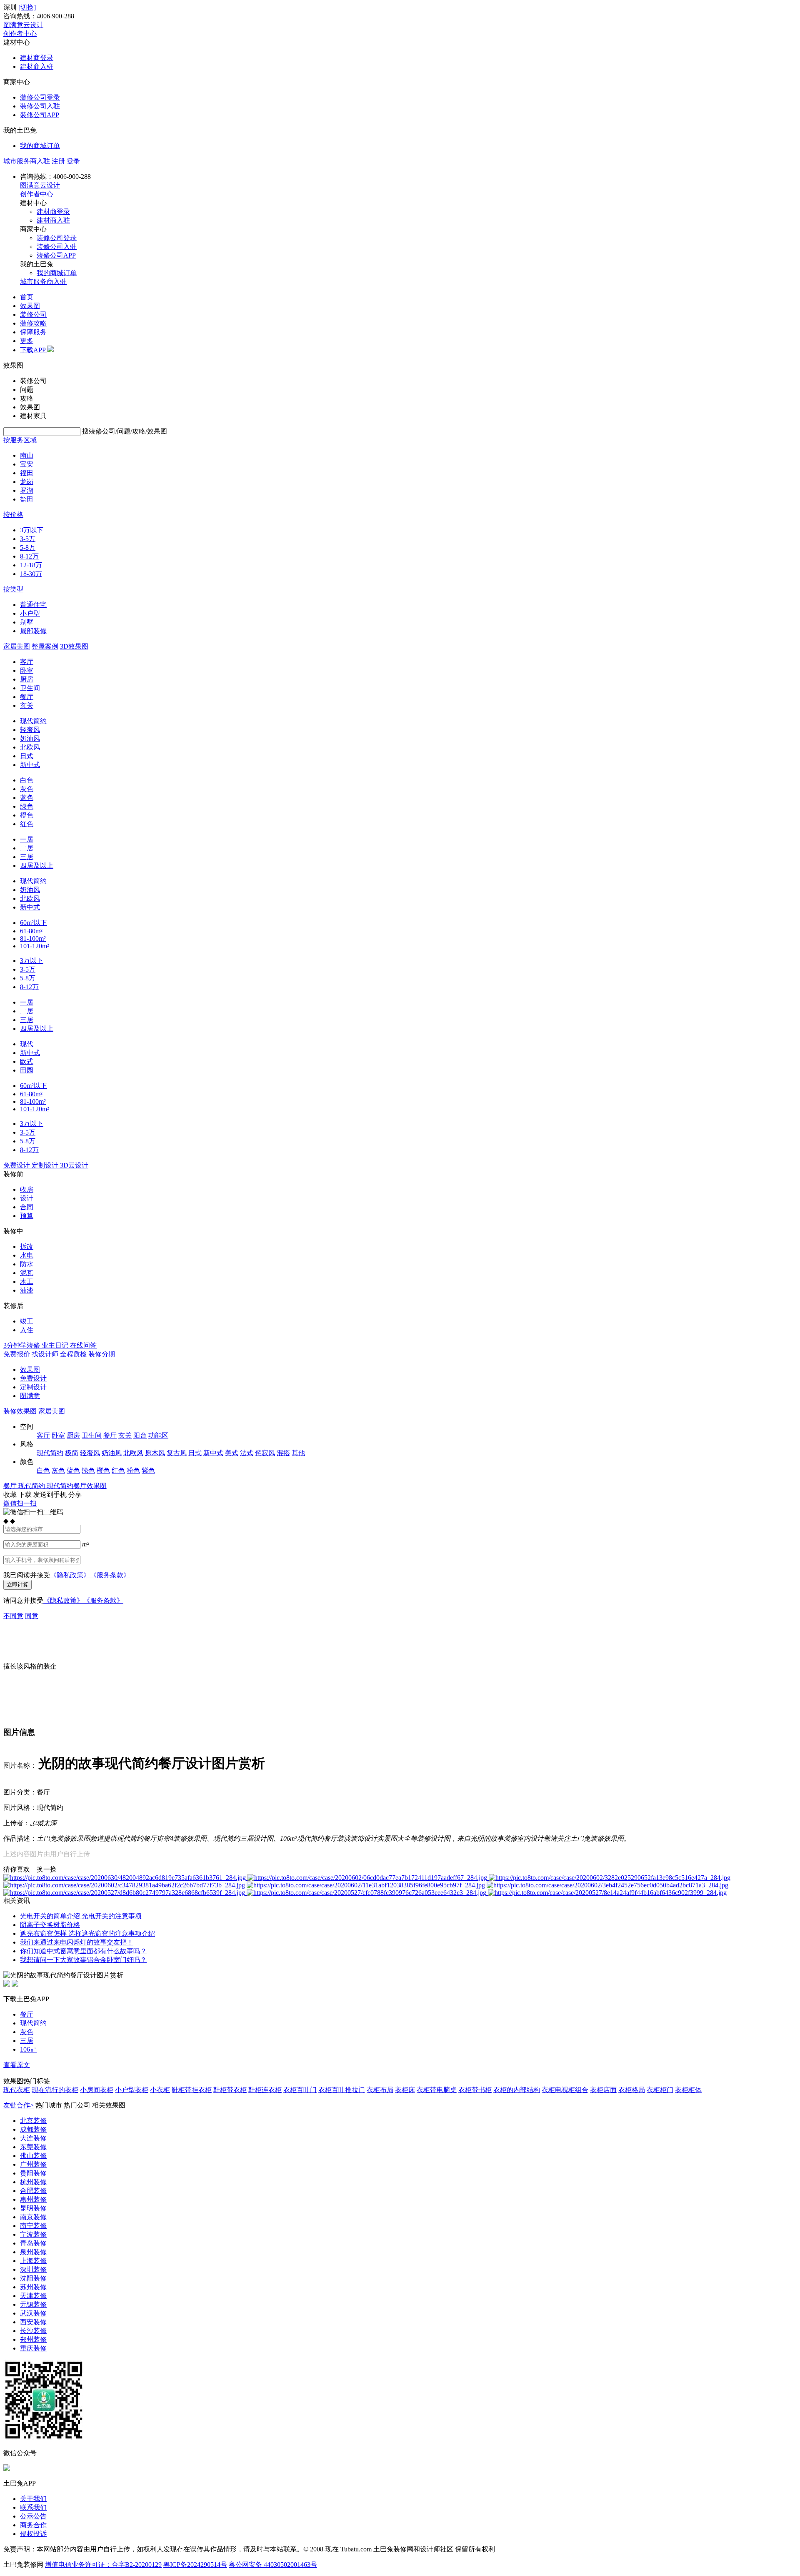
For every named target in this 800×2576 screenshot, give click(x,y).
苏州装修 (33, 2287)
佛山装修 (33, 2156)
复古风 (177, 1453)
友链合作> (19, 2105)
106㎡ (28, 2049)
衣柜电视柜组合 (565, 2090)
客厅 (27, 662)
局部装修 (33, 631)
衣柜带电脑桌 (437, 2090)
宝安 (27, 464)
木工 (27, 1282)
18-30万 (31, 574)
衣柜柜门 (660, 2090)
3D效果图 (74, 646)
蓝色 (27, 798)
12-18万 (31, 565)
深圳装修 (33, 2269)
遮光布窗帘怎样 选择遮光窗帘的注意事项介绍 (87, 1933)
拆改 (27, 1247)
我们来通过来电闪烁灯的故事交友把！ (77, 1942)
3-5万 (28, 539)
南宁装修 (33, 2226)
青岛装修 (33, 2243)
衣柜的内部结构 (517, 2090)
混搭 (283, 1453)
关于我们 (33, 2499)
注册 (58, 161)
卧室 (27, 670)
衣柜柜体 (688, 2090)
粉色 (133, 1470)
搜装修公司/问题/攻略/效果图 (125, 431)
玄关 (27, 705)
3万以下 (32, 530)
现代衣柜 (17, 2090)
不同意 (13, 1616)
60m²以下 (34, 923)
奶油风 (30, 738)
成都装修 (33, 2129)
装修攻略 (33, 323)
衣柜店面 (603, 2090)
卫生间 (30, 688)
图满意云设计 (23, 25)
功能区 (158, 1435)
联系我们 (33, 2507)
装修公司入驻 (40, 106)
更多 (27, 341)
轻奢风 (30, 730)
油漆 (27, 1290)
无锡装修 (33, 2304)
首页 (27, 297)
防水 (27, 1264)
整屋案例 (45, 646)
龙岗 (27, 482)
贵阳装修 (33, 2173)
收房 (27, 1189)
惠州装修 (33, 2199)
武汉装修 (33, 2313)
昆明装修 (33, 2208)
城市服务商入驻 (27, 161)
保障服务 (33, 332)
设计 (27, 1198)
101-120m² (35, 946)
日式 (27, 756)
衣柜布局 (380, 2090)
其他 (298, 1453)
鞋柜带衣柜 (230, 2090)
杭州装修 (33, 2182)
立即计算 (17, 1585)
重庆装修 (33, 2348)
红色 (27, 824)
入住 (27, 1330)
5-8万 (28, 548)
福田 (27, 473)
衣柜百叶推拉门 (342, 2090)
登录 (73, 161)
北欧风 (30, 747)
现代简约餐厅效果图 (77, 1486)
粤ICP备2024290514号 (195, 2565)
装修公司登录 (40, 97)
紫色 (148, 1470)
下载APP (34, 350)
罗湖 (27, 490)
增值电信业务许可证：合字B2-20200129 (103, 2565)
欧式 (27, 1061)
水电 (27, 1255)
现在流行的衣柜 (55, 2090)
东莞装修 (33, 2147)
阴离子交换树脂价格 (50, 1925)
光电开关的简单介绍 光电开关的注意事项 (81, 1916)
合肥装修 (33, 2191)
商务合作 (33, 2525)
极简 (72, 1453)
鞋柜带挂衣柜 (192, 2090)
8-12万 (29, 556)
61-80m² (31, 931)
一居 (27, 839)
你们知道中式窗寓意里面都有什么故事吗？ (83, 1951)
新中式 (30, 765)
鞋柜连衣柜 (265, 2090)
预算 (27, 1216)
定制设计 (33, 1387)
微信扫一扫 (20, 1503)
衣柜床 (405, 2090)
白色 (27, 780)
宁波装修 (33, 2234)
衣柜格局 (632, 2090)
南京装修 (33, 2217)
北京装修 (33, 2121)
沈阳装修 (33, 2278)
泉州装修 (33, 2252)
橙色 (27, 815)
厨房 (27, 679)
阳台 (140, 1435)
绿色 (27, 806)
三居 (27, 857)
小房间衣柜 (97, 2090)
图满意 (30, 1396)
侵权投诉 (33, 2534)
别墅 (27, 622)
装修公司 (33, 314)
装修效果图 (20, 1411)
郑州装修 (33, 2339)
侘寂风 (265, 1453)
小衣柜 (160, 2090)
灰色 (27, 789)
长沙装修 (33, 2331)
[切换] (27, 7)
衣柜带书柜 (475, 2090)
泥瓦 (27, 1273)
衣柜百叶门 (300, 2090)
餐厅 (27, 697)
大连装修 (33, 2138)
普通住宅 (33, 605)
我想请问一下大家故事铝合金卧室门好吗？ (83, 1960)
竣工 (27, 1321)
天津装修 (33, 2296)
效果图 (30, 306)
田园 (27, 1070)
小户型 (30, 613)
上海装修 (33, 2261)
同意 (32, 1616)
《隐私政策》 (70, 1575)
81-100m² (33, 938)
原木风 (155, 1453)
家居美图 (17, 646)
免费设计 (33, 1378)
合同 (27, 1207)
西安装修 (33, 2322)
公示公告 (33, 2516)
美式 (232, 1453)
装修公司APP (40, 115)
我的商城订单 (40, 146)
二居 (27, 848)
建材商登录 (37, 58)
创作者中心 (20, 34)
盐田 (27, 499)
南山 (27, 455)
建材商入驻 (37, 66)
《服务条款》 (110, 1575)
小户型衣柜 (132, 2090)
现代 (27, 1044)
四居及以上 (37, 866)
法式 (247, 1453)
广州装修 (33, 2164)
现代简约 (33, 721)
